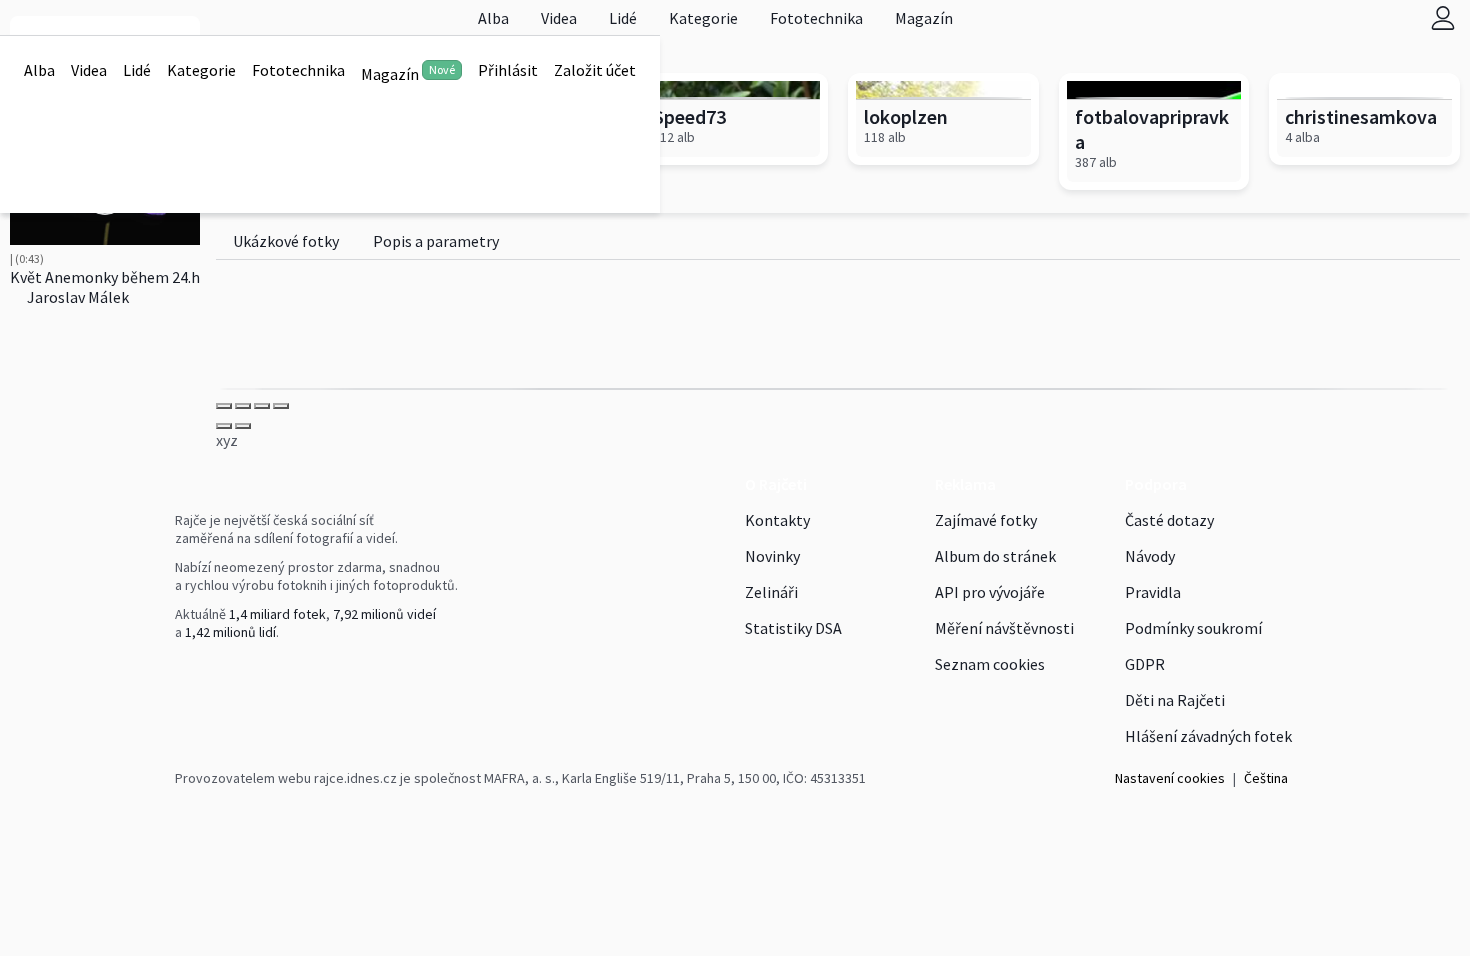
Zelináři (771, 592)
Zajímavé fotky (986, 520)
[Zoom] (281, 406)
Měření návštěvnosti (1004, 628)
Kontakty (777, 520)
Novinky (772, 556)
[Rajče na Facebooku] (180, 673)
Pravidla (1153, 592)
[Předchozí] (224, 426)
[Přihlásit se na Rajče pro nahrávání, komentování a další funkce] (1443, 17)
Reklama (965, 484)
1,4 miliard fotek (277, 614)
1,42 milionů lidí (230, 632)
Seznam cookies (990, 664)
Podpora (1156, 484)
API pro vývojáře (990, 592)
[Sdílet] (243, 406)
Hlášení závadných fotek (1208, 736)
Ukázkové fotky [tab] (286, 241)
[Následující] (243, 426)
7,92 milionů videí (384, 614)
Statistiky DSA (793, 628)
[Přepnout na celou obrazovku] (262, 406)
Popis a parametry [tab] (436, 241)
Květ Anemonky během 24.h (105, 277)
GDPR (1145, 664)
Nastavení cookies (1170, 778)
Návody (1150, 556)
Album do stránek (995, 556)
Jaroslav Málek (76, 297)
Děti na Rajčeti (1175, 700)
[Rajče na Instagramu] (188, 673)
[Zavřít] (224, 406)
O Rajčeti (776, 484)
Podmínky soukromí (1193, 628)
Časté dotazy (1169, 520)
